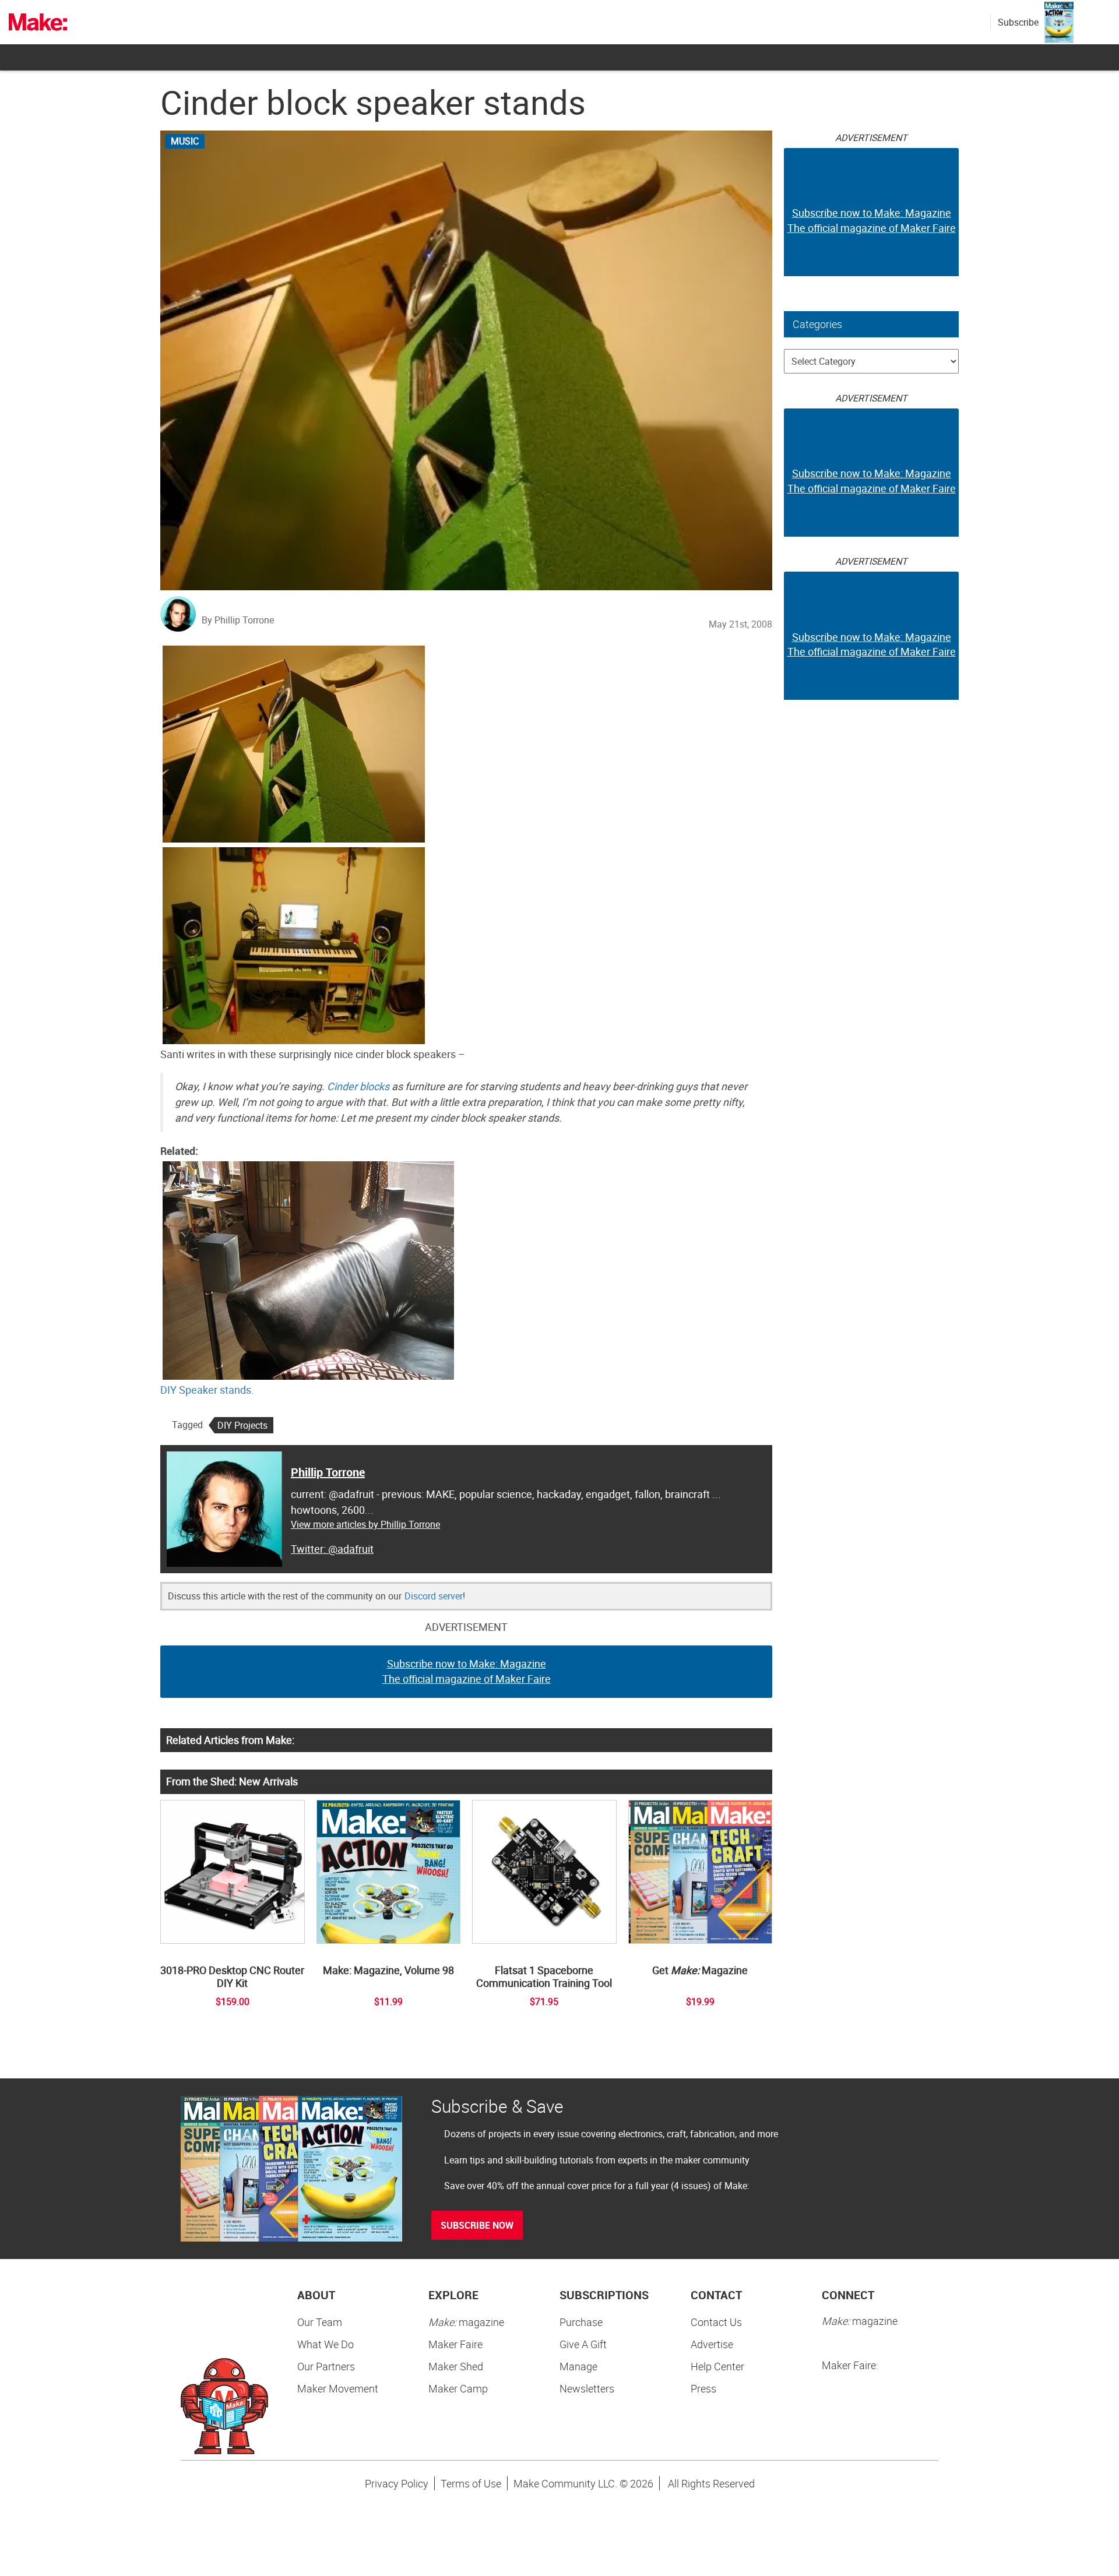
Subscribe (1018, 22)
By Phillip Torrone (238, 620)
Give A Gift (583, 2344)
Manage (578, 2366)
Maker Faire (455, 2344)
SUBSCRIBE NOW (477, 2225)
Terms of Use (471, 2483)
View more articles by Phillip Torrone (365, 1524)
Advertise (712, 2344)
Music (185, 141)
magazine (466, 2322)
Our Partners (326, 2366)
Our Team (320, 2322)
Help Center (717, 2366)
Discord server (434, 1596)
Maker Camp (458, 2388)
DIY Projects (242, 1425)
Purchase (581, 2322)
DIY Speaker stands (206, 1390)
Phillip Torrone (328, 1472)
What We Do (326, 2344)
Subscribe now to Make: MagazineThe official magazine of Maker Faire (467, 1671)
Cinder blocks (358, 1086)
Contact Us (716, 2322)
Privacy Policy (397, 2483)
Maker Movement (338, 2388)
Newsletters (587, 2388)
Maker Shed (456, 2366)
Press (703, 2388)
